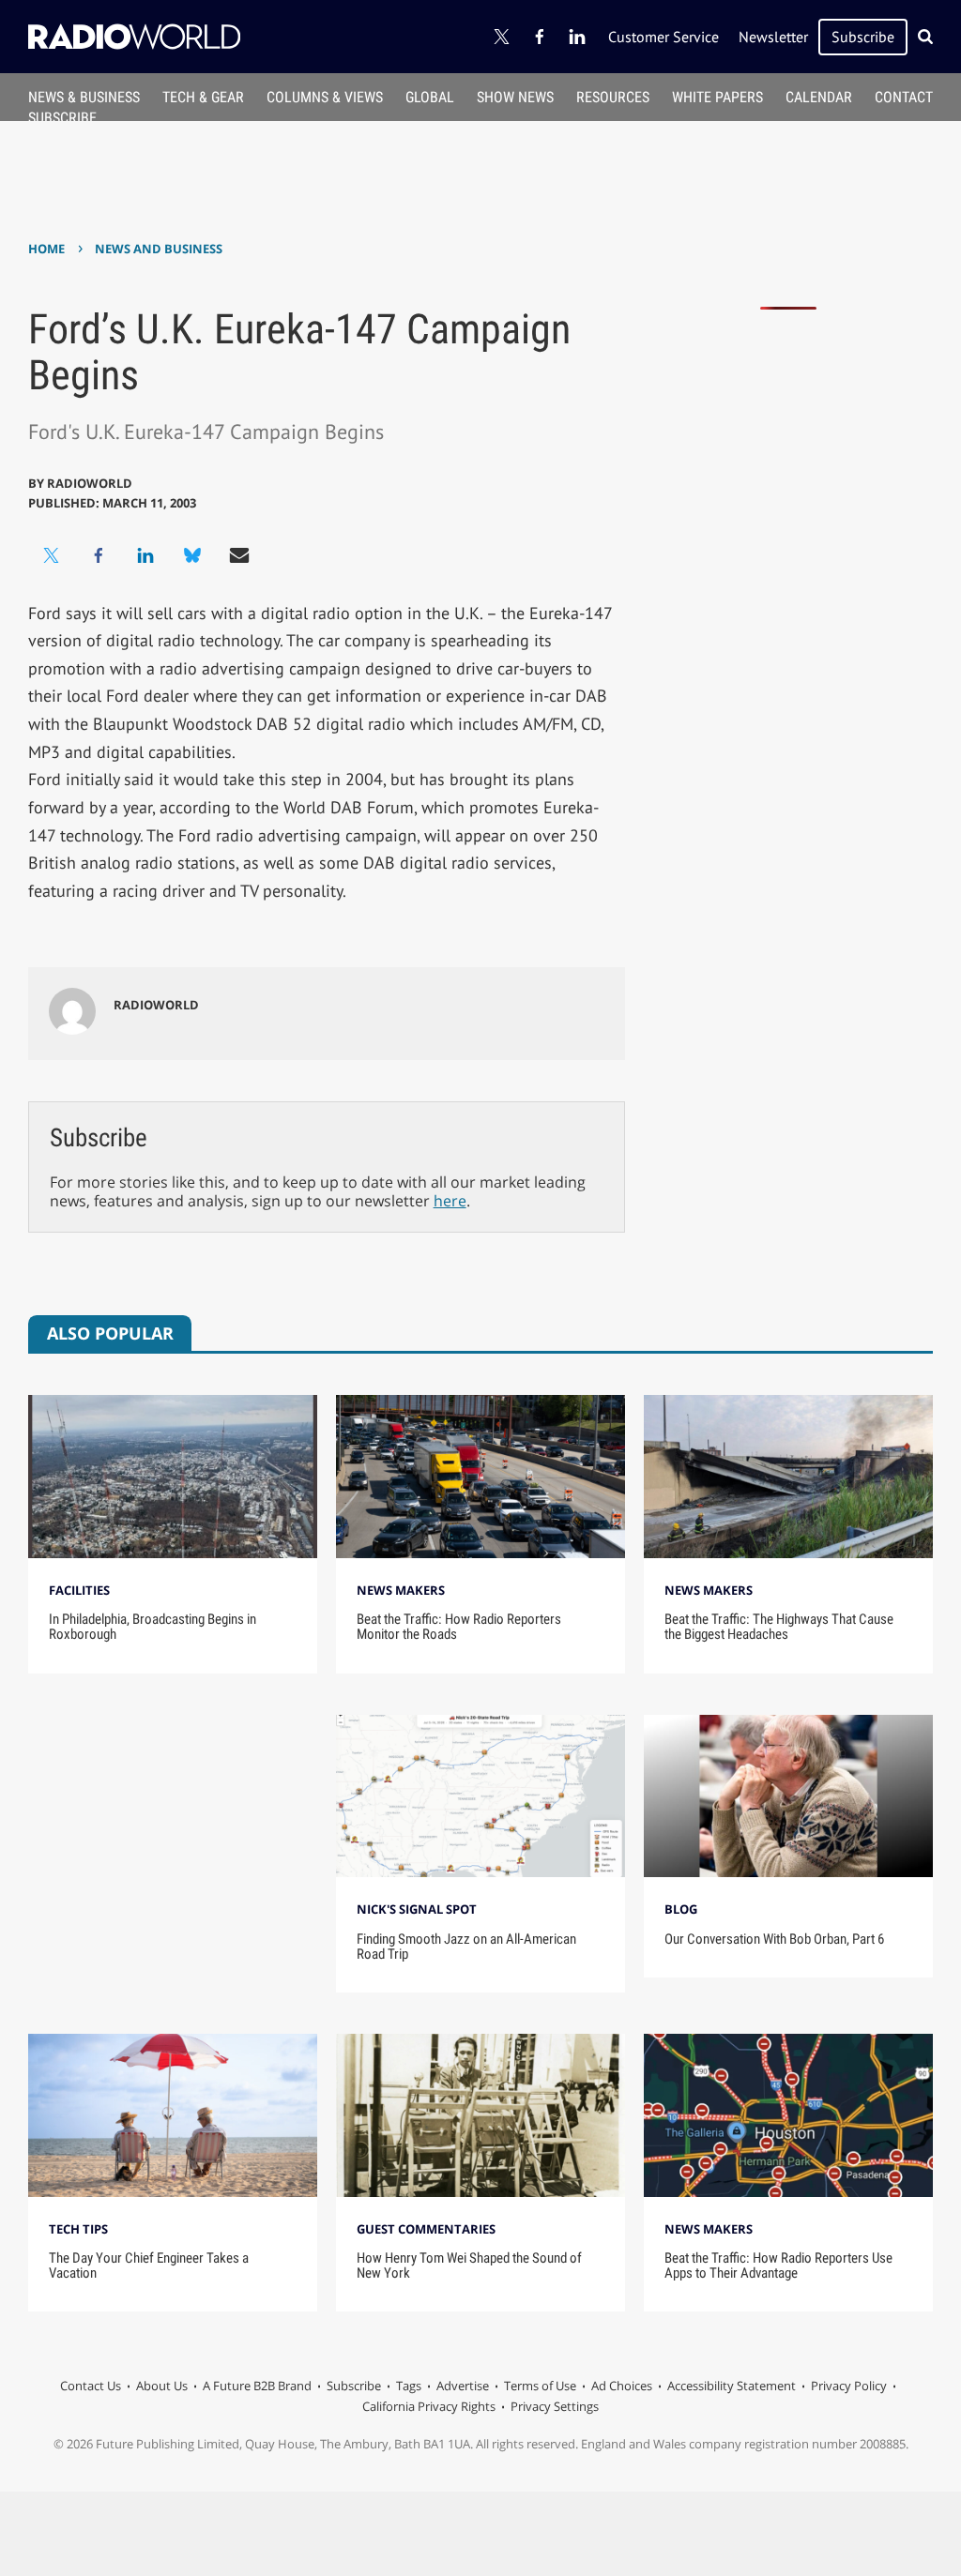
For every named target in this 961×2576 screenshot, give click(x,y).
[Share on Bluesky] (192, 555)
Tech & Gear (203, 97)
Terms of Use (540, 2386)
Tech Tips (78, 2229)
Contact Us (91, 2386)
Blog (681, 1909)
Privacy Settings (555, 2406)
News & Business (84, 97)
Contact (904, 97)
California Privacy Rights (429, 2406)
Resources (613, 97)
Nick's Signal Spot (417, 1909)
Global (430, 97)
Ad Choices (622, 2386)
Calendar (819, 97)
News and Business (159, 249)
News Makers (401, 1590)
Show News (515, 97)
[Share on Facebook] (99, 555)
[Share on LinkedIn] (145, 555)
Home (46, 249)
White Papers (717, 97)
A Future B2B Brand (257, 2386)
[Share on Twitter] (52, 555)
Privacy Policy (849, 2386)
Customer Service (664, 37)
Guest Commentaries (426, 2229)
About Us (162, 2386)
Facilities (79, 1590)
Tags (409, 2386)
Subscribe (863, 37)
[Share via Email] (239, 555)
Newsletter (773, 37)
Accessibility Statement (732, 2386)
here (450, 1201)
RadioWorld (90, 483)
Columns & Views (325, 97)
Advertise (463, 2386)
